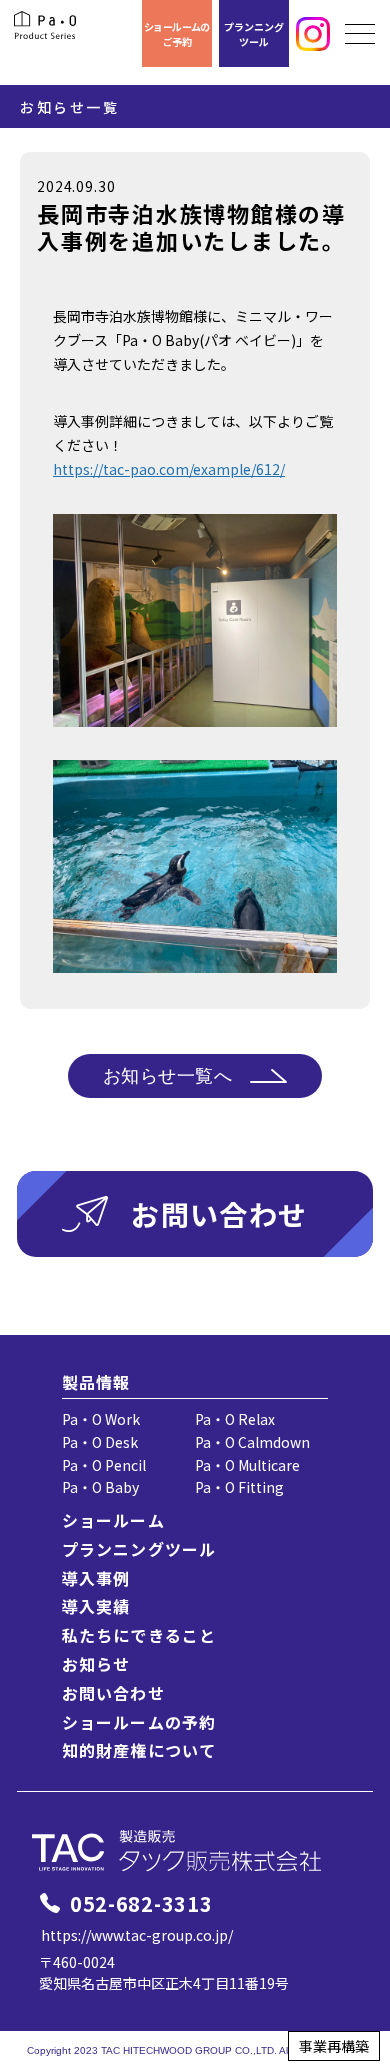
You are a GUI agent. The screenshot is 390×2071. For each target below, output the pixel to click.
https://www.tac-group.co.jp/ (137, 1935)
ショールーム (113, 1520)
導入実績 (96, 1606)
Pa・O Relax (235, 1419)
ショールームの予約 (139, 1722)
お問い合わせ (113, 1693)
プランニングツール (254, 34)
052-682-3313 (141, 1903)
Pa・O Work (101, 1419)
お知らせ (96, 1664)
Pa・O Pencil (104, 1465)
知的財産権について (139, 1750)
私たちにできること (139, 1635)
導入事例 (96, 1578)
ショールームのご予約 (177, 34)
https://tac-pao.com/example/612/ (169, 469)
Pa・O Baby (100, 1487)
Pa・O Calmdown (252, 1442)
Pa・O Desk (100, 1442)
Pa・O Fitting (239, 1487)
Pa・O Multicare (247, 1465)
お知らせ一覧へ (168, 1076)
